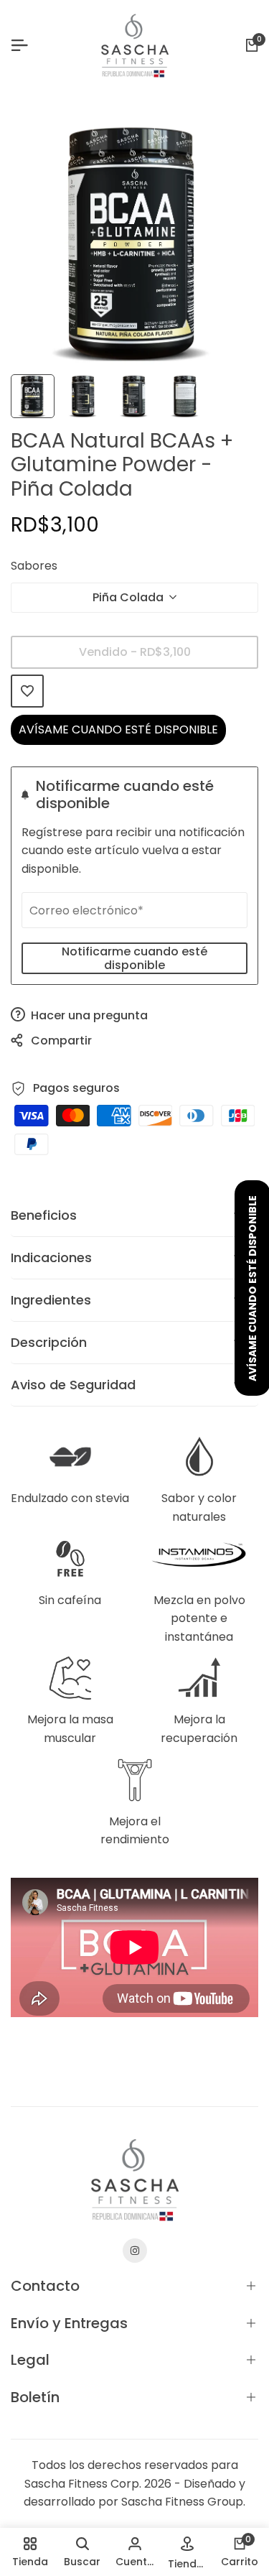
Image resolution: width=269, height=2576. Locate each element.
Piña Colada (128, 597)
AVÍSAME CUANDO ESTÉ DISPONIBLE (118, 729)
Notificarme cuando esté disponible (134, 958)
